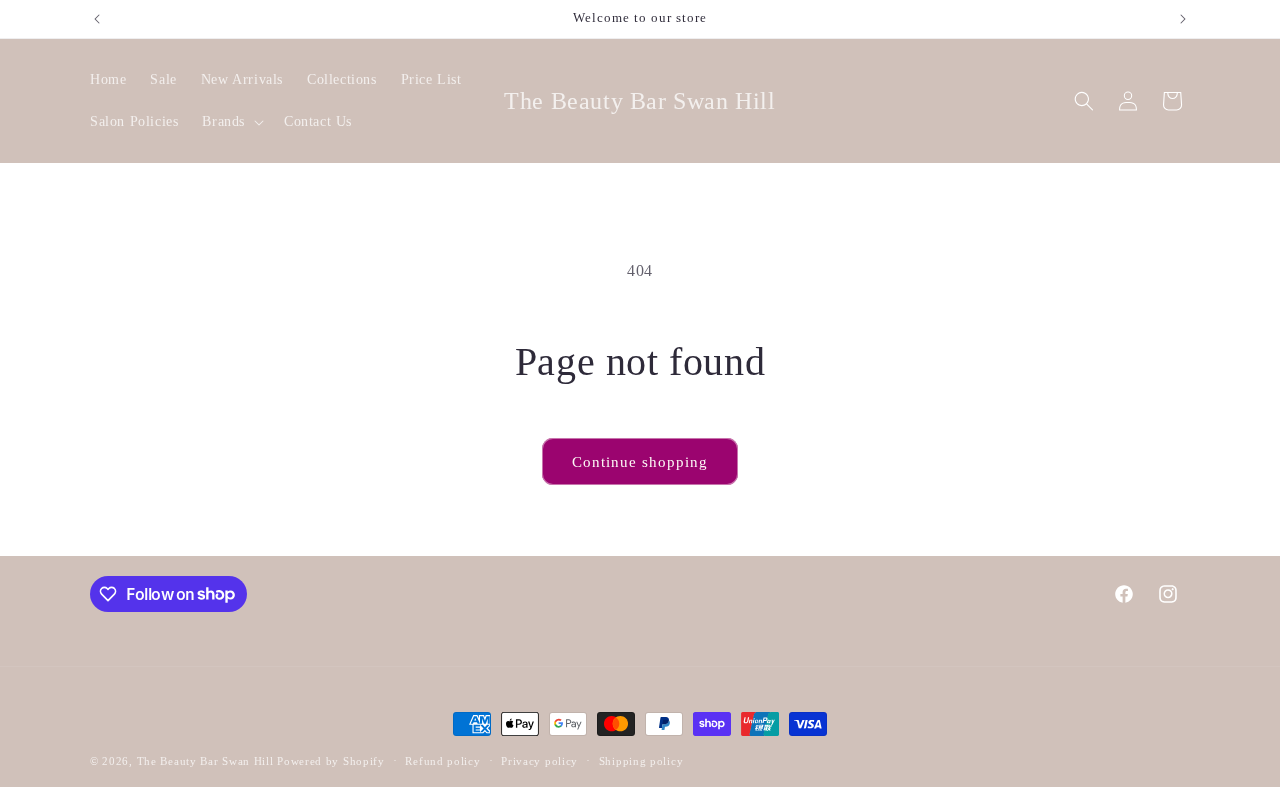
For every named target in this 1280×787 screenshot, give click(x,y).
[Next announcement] (1183, 19)
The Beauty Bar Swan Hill (205, 761)
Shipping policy (641, 760)
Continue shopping (640, 462)
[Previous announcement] (97, 19)
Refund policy (442, 760)
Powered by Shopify (331, 761)
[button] (231, 122)
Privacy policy (539, 760)
